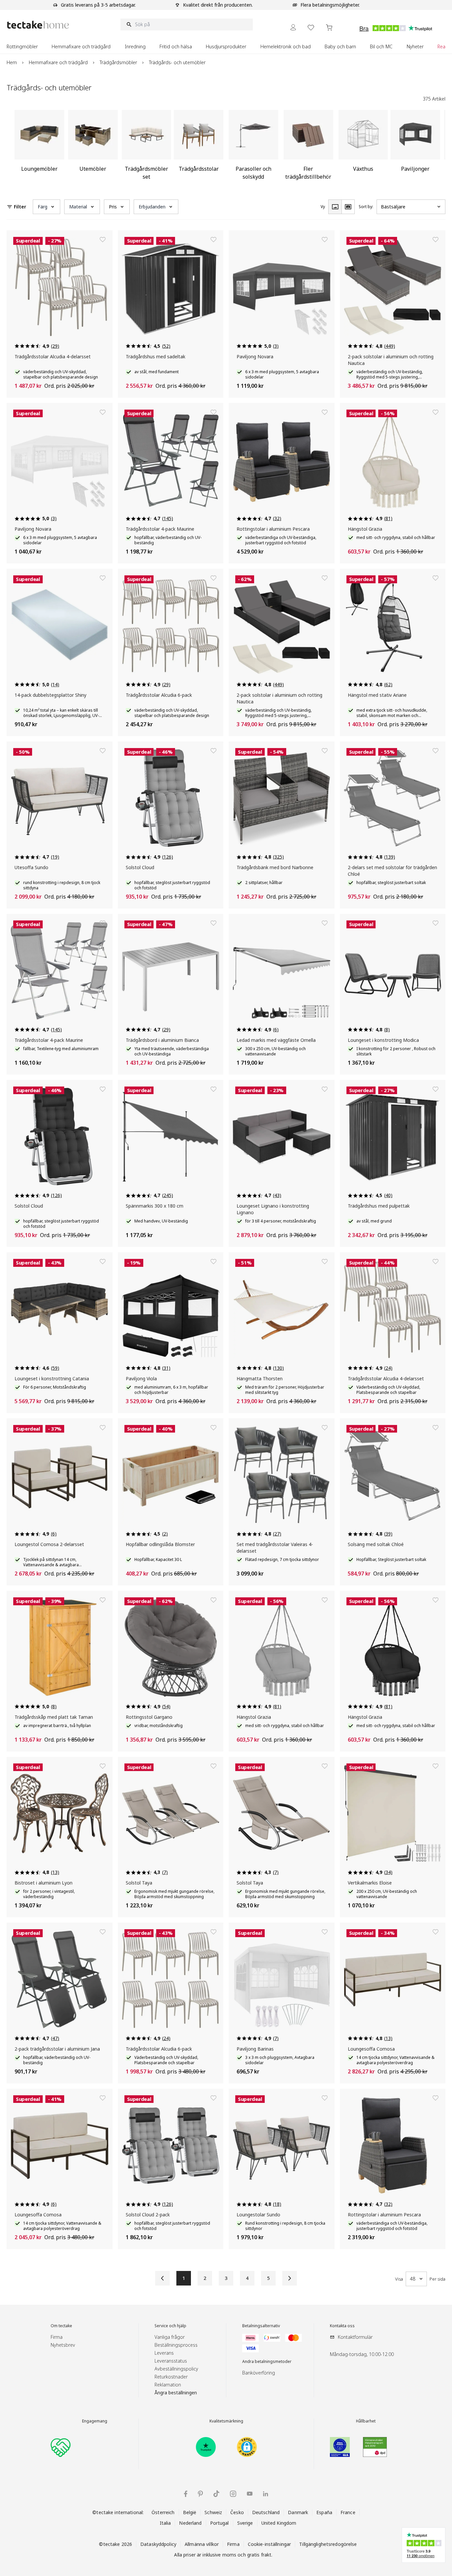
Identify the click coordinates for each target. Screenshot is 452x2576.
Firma (57, 2337)
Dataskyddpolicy (158, 2544)
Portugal (220, 2523)
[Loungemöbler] (39, 148)
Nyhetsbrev (63, 2345)
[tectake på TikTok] (216, 2494)
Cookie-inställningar (270, 2544)
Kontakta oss (342, 2326)
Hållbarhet (366, 2421)
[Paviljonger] (415, 148)
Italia (165, 2523)
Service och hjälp (170, 2326)
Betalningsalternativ (261, 2326)
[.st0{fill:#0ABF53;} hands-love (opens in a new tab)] (61, 2447)
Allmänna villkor (202, 2544)
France (348, 2512)
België (190, 2512)
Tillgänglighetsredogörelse (328, 2544)
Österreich (163, 2512)
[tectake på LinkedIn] (266, 2494)
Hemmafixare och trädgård (58, 62)
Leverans (164, 2353)
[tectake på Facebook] (186, 2494)
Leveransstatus (171, 2361)
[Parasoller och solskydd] (253, 148)
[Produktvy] (335, 207)
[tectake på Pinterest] (200, 2494)
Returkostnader (171, 2377)
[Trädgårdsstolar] (199, 148)
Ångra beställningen (176, 2393)
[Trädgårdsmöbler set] (147, 148)
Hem (12, 62)
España (324, 2512)
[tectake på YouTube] (250, 2494)
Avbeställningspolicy (176, 2369)
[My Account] (293, 27)
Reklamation (168, 2385)
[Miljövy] (348, 207)
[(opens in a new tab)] (206, 2447)
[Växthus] (363, 148)
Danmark (298, 2512)
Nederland (190, 2523)
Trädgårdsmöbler (118, 62)
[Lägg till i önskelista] (103, 240)
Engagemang (95, 2421)
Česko (237, 2512)
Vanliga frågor (170, 2337)
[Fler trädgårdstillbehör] (308, 148)
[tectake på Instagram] (233, 2494)
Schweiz (213, 2512)
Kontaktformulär (355, 2337)
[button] (46, 207)
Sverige (245, 2523)
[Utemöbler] (93, 148)
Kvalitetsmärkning (226, 2421)
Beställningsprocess (176, 2345)
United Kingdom (279, 2523)
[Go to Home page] (38, 25)
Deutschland (266, 2512)
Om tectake (61, 2326)
